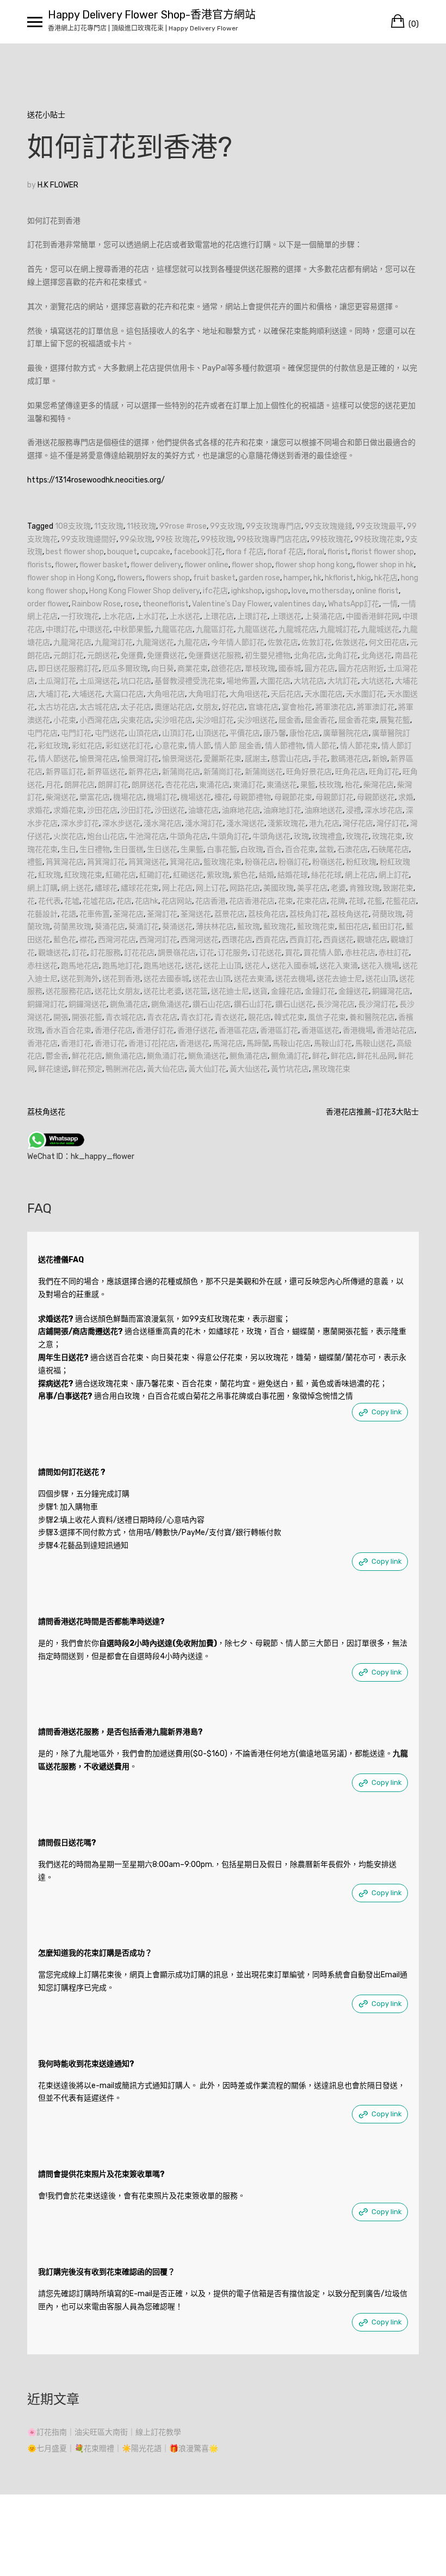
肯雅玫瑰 (364, 888)
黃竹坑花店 (290, 1069)
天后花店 (286, 694)
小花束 (65, 720)
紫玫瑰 (218, 875)
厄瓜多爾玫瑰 (125, 669)
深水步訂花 (80, 823)
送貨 (260, 991)
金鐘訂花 (320, 991)
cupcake (155, 552)
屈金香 (290, 720)
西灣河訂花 (158, 940)
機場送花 (196, 797)
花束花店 (312, 901)
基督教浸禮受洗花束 (189, 681)
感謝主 (256, 759)
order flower (48, 604)
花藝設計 (42, 914)
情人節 (200, 746)
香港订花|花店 (152, 1043)
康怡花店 (305, 733)
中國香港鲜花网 (373, 616)
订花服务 (233, 953)
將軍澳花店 (334, 707)
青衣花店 (162, 1017)
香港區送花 (320, 1030)
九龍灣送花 (155, 643)
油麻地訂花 (282, 810)
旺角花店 (350, 772)
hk (317, 578)
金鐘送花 (354, 991)
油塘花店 (203, 810)
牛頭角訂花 (230, 836)
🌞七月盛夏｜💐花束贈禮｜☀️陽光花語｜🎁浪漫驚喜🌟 (123, 2449)
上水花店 (117, 616)
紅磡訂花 (154, 875)
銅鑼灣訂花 (46, 1004)
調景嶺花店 (177, 953)
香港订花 (110, 1043)
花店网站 (177, 901)
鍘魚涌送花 (170, 1004)
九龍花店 (193, 643)
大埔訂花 (53, 694)
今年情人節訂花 (238, 643)
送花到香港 (121, 979)
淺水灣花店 (163, 823)
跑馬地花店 (80, 966)
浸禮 (354, 810)
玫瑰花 (357, 836)
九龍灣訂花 (114, 643)
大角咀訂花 (207, 694)
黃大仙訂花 (207, 1069)
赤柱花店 (360, 953)
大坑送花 (376, 681)
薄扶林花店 (215, 927)
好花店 (233, 707)
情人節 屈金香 (238, 746)
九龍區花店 (174, 629)
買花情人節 (323, 953)
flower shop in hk (385, 565)
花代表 (49, 901)
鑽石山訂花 (253, 1004)
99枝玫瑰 (217, 539)
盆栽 (326, 850)
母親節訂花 (334, 797)
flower (66, 565)
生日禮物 (95, 850)
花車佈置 (95, 914)
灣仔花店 (358, 823)
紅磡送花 (188, 875)
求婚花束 (69, 810)
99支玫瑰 (226, 526)
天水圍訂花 (365, 694)
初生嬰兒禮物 (268, 656)
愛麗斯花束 (222, 759)
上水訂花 (151, 616)
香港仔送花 (196, 1030)
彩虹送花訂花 (128, 746)
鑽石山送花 (294, 1004)
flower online (206, 565)
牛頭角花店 (189, 836)
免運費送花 (166, 656)
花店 (124, 901)
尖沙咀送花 (256, 720)
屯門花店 (42, 733)
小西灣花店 (98, 720)
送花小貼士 (46, 115)
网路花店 (245, 888)
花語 (69, 914)
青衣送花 (230, 1017)
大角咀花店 (166, 694)
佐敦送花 (350, 643)
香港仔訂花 (155, 1030)
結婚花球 (293, 875)
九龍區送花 (256, 629)
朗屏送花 (147, 785)
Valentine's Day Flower (231, 604)
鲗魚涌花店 (249, 1056)
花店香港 (210, 901)
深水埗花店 (383, 810)
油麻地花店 (241, 810)
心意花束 (170, 746)
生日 (69, 850)
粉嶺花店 (260, 862)
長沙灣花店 (336, 1004)
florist (338, 552)
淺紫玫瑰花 (287, 823)
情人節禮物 (284, 746)
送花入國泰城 (294, 966)
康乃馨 (275, 733)
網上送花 (76, 888)
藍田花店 (354, 927)
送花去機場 (294, 979)
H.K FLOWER (58, 185)
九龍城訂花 (339, 629)
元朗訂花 (69, 656)
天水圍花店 (324, 694)
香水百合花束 (69, 1030)
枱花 (352, 785)
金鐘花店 (286, 991)
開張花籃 (87, 1017)
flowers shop (168, 578)
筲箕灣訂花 (106, 862)
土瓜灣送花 (98, 681)
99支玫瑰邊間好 (89, 539)
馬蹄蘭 (258, 1043)
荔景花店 (230, 914)
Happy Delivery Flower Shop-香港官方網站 (152, 15)
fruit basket (214, 578)
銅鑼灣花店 (391, 991)
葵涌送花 (177, 927)
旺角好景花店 (309, 772)
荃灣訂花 (162, 914)
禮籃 (35, 862)
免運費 (132, 656)
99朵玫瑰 (136, 539)
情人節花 (321, 746)
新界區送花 (106, 772)
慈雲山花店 (290, 759)
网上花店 (177, 888)
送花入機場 (380, 966)
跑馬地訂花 (121, 966)
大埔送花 (87, 694)
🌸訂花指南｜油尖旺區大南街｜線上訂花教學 (104, 2432)
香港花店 (42, 1043)
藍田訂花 (387, 927)
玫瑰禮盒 (327, 836)
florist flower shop (383, 552)
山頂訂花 (177, 733)
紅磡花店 (121, 875)
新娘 (380, 759)
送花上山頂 (222, 966)
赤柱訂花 (394, 953)
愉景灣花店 (98, 759)
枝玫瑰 (330, 785)
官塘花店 (263, 707)
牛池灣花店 (147, 836)
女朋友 (207, 707)
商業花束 (193, 669)
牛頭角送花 (271, 836)
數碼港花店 (350, 759)
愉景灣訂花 (140, 759)
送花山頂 (381, 979)
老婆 (338, 888)
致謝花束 (398, 888)
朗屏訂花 (113, 785)
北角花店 (309, 656)
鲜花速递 (53, 1069)
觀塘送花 (53, 953)
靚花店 (259, 1017)
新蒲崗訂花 (222, 772)
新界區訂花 (65, 772)
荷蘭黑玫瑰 (72, 927)
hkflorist (339, 578)
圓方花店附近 (361, 669)
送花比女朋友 (117, 991)
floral (315, 552)
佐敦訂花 (317, 643)
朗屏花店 (79, 785)
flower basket (103, 565)
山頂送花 (211, 733)
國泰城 (290, 669)
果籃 (308, 785)
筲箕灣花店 (65, 862)
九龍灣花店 (72, 643)
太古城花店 (98, 707)
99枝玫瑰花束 (378, 539)
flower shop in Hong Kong (70, 578)
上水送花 (185, 616)
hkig (364, 578)
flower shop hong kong (314, 565)
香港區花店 (238, 1030)
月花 (53, 785)
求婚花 (39, 810)
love (299, 591)
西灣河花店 (117, 940)
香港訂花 (76, 1043)
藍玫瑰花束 (316, 927)
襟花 (87, 940)
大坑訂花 (343, 681)
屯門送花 (110, 733)
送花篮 (196, 991)
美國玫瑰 (278, 888)
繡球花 (106, 888)
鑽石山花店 (212, 1004)
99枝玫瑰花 (331, 539)
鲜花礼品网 (376, 1056)
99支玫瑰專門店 (274, 526)
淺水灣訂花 (204, 823)
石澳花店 (352, 850)
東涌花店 (214, 785)
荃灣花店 (128, 914)
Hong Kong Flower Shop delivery (144, 591)
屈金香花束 (357, 720)
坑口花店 (136, 681)
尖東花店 (136, 720)
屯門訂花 (76, 733)
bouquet (122, 552)
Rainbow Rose (96, 604)
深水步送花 (121, 823)
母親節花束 (293, 797)
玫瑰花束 (387, 836)
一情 (390, 604)
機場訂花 (162, 797)
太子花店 (136, 707)
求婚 (406, 797)
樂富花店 (95, 797)
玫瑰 (301, 836)
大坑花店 (309, 681)
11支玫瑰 (109, 526)
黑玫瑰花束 (331, 1069)
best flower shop (75, 552)
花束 (286, 901)
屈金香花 (320, 720)
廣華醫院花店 (346, 733)
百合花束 (300, 850)
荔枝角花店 (267, 914)
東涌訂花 (248, 785)
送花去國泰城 (166, 979)
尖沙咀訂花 (215, 720)
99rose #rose (183, 526)
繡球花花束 (140, 888)
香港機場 (358, 1030)
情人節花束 (359, 746)
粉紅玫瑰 (361, 862)
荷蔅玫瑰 (387, 914)
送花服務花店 (69, 991)
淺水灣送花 (245, 823)
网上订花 (211, 888)
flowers (130, 578)
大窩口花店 (125, 694)
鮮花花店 (87, 1056)
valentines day (299, 604)
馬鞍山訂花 (333, 1043)
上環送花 (286, 616)
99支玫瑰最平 (380, 526)
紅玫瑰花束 (83, 875)
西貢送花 (338, 940)
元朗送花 (102, 656)
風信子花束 (327, 1017)
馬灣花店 (228, 1043)
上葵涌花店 (324, 616)
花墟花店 (98, 901)
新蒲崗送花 (264, 772)
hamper (297, 578)
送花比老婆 (163, 991)
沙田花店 (102, 810)
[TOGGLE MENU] (35, 22)
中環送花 (95, 629)
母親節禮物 (252, 797)
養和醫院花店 (372, 1017)
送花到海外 (80, 979)
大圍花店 (275, 681)
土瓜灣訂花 (57, 681)
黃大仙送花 (249, 1069)
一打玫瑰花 (80, 616)
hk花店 (386, 578)
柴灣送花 (61, 797)
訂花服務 (106, 953)
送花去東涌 (253, 979)
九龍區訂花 (215, 629)
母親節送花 (376, 797)
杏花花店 (181, 785)
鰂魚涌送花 (207, 1056)
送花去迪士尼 (339, 979)
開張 (61, 1017)
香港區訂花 (279, 1030)
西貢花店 (271, 940)
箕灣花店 (185, 862)
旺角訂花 (384, 772)
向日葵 (163, 669)
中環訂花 (61, 629)
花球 (356, 901)
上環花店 (219, 616)
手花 (320, 759)
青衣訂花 (196, 1017)
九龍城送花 (380, 629)
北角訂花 (343, 656)
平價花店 (245, 733)
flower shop (252, 565)
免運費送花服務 (215, 656)
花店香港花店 (252, 901)
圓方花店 (320, 669)
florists (39, 565)
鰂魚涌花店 (125, 1056)
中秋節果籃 (132, 629)
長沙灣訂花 (377, 1004)
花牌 (338, 901)
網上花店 (360, 875)
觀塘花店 (372, 940)
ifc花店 (215, 591)
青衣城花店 (125, 1017)
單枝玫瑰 (260, 669)
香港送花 (194, 1043)
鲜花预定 (87, 1069)
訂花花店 (139, 953)
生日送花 (162, 850)
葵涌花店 (110, 927)
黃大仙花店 (166, 1069)
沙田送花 (170, 810)
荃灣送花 (196, 914)
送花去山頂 (212, 979)
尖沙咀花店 (174, 720)
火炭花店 (69, 836)
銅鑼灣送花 (88, 1004)
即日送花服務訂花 (69, 669)
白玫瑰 (252, 850)
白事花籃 (222, 850)
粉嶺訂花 (294, 862)
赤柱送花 (42, 966)
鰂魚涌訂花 (166, 1056)
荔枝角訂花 (308, 914)
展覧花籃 (395, 720)
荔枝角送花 (350, 914)
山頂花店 (144, 733)
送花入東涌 (339, 966)
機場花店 (128, 797)
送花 (193, 966)
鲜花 (320, 1056)
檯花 (222, 797)
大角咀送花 (249, 694)
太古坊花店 (57, 707)
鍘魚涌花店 (129, 1004)
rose (132, 604)
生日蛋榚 (128, 850)
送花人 (256, 966)
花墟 (72, 901)
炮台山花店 (106, 836)
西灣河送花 (200, 940)
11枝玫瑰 (141, 526)
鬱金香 (57, 1056)
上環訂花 (252, 616)
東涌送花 (282, 785)
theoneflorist (166, 604)
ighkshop (247, 591)
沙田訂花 (136, 810)
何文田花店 (388, 643)
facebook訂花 (198, 552)
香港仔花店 (114, 1030)
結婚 (267, 875)
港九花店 (324, 823)
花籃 (375, 901)
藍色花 (65, 940)
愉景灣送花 (181, 759)
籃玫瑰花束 (222, 862)
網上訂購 (42, 888)
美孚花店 (312, 888)
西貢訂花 (305, 940)
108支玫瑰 (73, 526)
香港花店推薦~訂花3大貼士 (372, 1112)
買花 (293, 953)
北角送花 (376, 656)
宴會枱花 (297, 707)
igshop (277, 591)
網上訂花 (394, 875)
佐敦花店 (283, 643)
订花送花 (267, 953)
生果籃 (192, 850)
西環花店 (237, 940)
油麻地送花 (324, 810)
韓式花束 (289, 1017)
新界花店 (144, 772)
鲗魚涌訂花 (290, 1056)
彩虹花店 (87, 746)
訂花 (79, 953)
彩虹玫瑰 (53, 746)
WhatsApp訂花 (354, 604)
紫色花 (244, 875)
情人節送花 (57, 759)
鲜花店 (342, 1056)
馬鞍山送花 (374, 1043)
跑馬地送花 (163, 966)
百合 (274, 850)
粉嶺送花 (327, 862)
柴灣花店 (379, 785)
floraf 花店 (285, 552)
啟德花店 (226, 669)
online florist (377, 591)
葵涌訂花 (144, 927)
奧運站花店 (174, 707)
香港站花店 (395, 1030)
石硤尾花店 (390, 850)
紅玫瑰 (49, 875)
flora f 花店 (245, 552)
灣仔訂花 (392, 823)
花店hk (147, 901)
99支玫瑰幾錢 (329, 526)
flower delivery (156, 565)
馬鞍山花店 (292, 1043)
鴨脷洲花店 (125, 1069)
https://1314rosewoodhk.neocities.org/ (96, 480)
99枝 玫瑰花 (176, 539)
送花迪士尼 (230, 991)
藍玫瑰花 (278, 927)
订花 (207, 953)
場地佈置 (241, 681)
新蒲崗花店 (181, 772)
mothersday (331, 591)
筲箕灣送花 (147, 862)
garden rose (259, 578)
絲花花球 (326, 875)
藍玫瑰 (249, 927)
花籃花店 (401, 901)
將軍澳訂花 (376, 707)
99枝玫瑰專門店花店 (272, 539)
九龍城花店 (298, 629)
